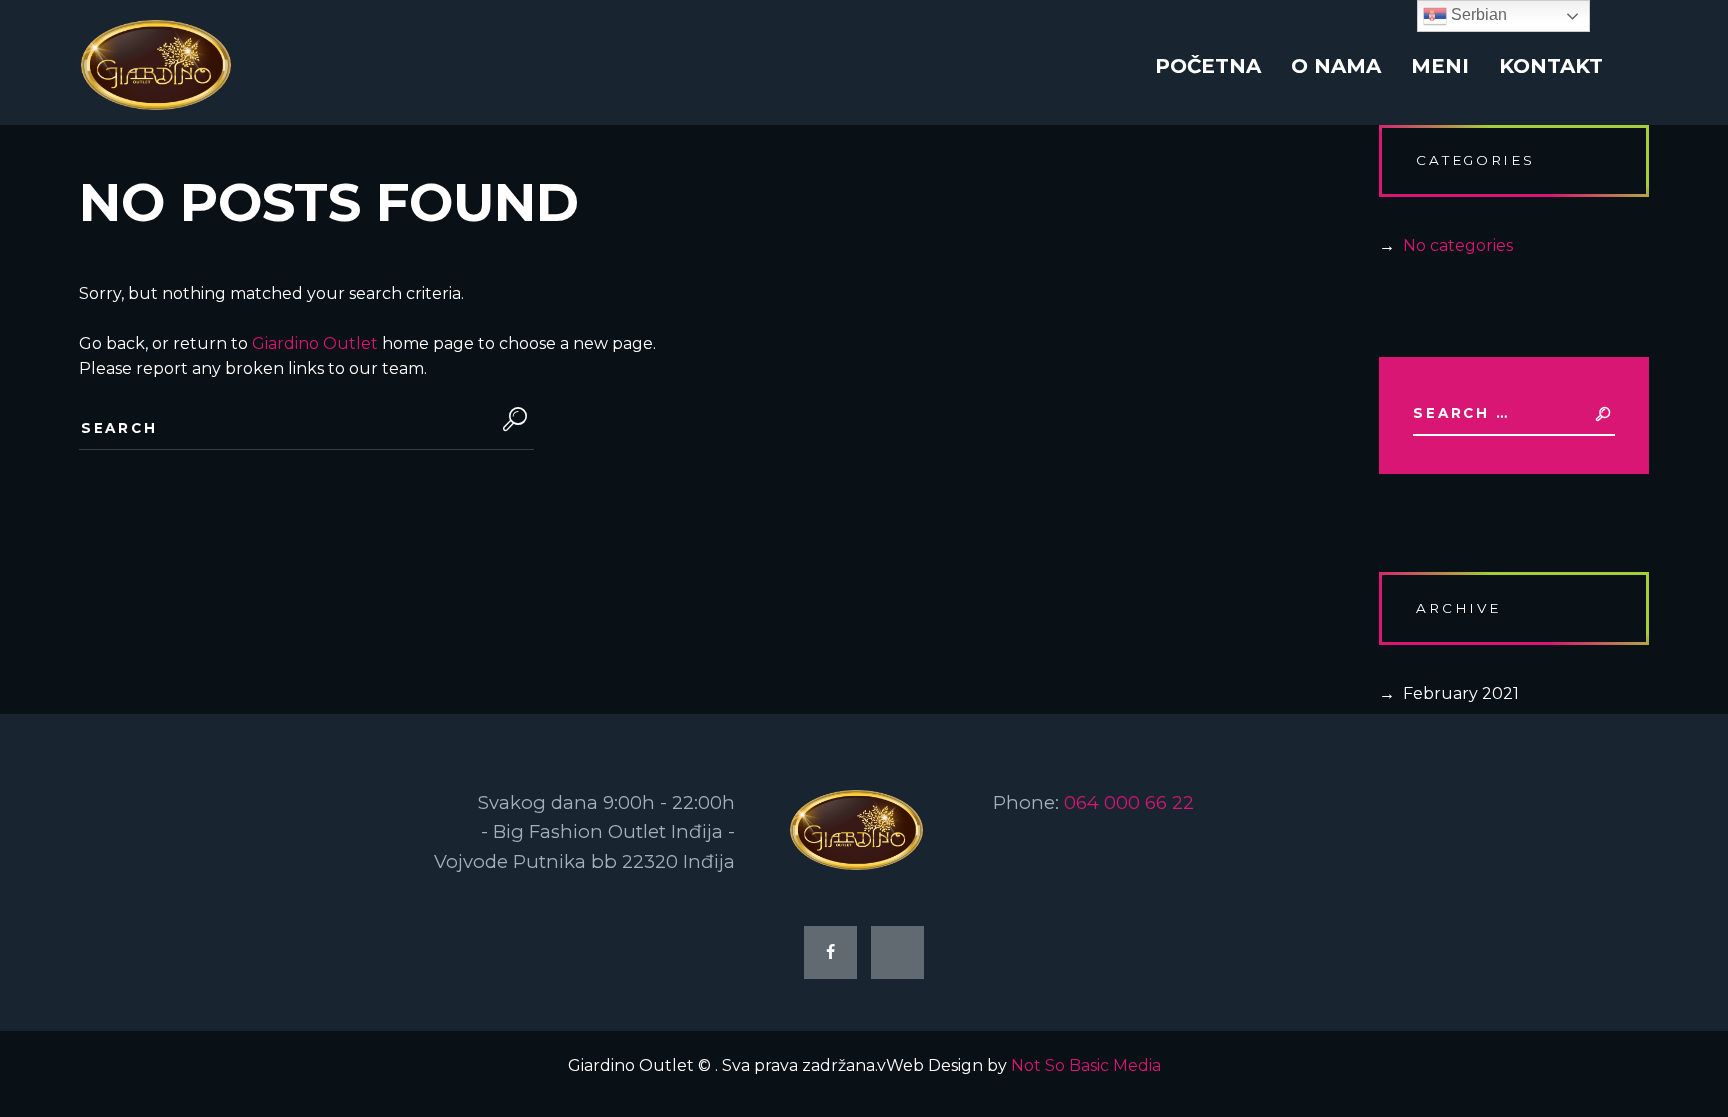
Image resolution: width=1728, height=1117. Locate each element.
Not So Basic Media (1086, 1065)
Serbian (1477, 14)
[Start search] (510, 420)
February (1461, 693)
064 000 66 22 (1129, 802)
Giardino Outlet (315, 343)
